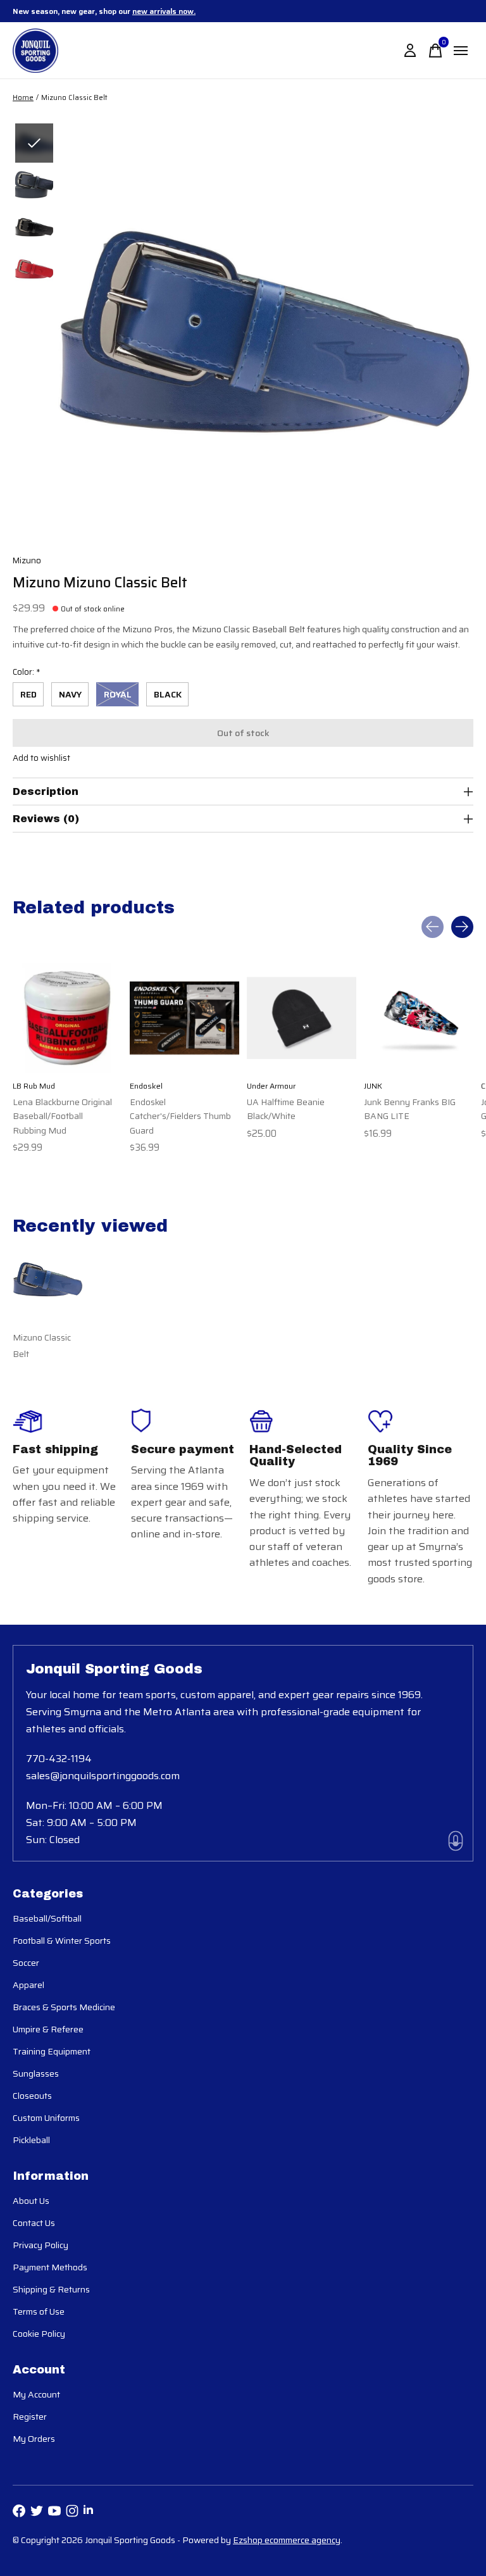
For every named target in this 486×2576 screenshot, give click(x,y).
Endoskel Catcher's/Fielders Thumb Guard (180, 1116)
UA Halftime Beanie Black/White (286, 1109)
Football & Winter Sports (62, 1941)
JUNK (373, 1086)
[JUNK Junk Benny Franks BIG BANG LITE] (419, 1018)
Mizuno (27, 560)
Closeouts (32, 2096)
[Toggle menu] (461, 51)
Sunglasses (36, 2073)
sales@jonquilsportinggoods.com (103, 1776)
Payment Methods (50, 2267)
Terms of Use (39, 2311)
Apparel (28, 1985)
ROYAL (118, 694)
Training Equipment (52, 2051)
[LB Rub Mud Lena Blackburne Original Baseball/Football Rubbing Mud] (67, 1018)
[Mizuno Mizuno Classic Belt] (48, 1279)
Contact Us (34, 2223)
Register (30, 2417)
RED (28, 694)
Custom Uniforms (46, 2118)
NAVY (70, 694)
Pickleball (31, 2140)
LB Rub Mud (34, 1086)
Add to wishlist (41, 758)
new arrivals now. (164, 11)
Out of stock (243, 733)
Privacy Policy (40, 2245)
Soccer (26, 1963)
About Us (31, 2201)
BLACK (168, 694)
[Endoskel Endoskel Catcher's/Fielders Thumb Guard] (184, 1018)
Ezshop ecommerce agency (287, 2540)
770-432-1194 (59, 1759)
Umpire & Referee (48, 2029)
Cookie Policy (39, 2334)
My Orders (34, 2439)
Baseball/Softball (47, 1918)
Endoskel (146, 1086)
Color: (27, 672)
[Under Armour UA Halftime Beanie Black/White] (302, 1018)
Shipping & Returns (51, 2289)
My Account (36, 2394)
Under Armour (271, 1086)
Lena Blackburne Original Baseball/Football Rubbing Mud (62, 1116)
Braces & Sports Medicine (64, 2007)
